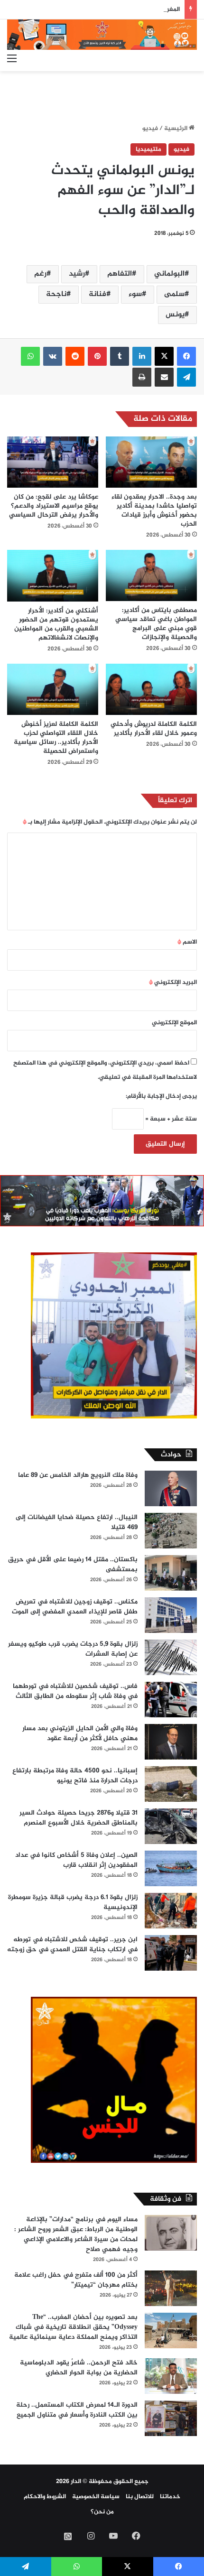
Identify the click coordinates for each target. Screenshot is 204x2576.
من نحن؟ (102, 2512)
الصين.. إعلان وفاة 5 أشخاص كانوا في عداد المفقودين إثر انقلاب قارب (76, 1860)
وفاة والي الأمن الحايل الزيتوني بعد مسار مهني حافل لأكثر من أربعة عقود (80, 1733)
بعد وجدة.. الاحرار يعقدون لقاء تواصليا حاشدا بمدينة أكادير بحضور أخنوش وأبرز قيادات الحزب (154, 510)
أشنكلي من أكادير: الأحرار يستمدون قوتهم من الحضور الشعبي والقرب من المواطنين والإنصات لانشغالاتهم (56, 624)
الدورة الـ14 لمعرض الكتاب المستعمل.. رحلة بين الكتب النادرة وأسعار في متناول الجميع (77, 2410)
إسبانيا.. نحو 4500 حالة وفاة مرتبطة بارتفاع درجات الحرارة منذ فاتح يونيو (75, 1776)
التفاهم (120, 274)
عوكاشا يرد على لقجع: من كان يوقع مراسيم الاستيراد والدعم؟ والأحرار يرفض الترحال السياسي (54, 506)
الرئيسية (176, 129)
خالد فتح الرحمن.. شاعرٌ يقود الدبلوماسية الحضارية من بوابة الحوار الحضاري (79, 2368)
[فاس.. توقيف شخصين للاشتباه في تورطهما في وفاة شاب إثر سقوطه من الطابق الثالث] (171, 1700)
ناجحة (56, 294)
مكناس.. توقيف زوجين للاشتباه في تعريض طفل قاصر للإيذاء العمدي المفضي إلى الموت (75, 1607)
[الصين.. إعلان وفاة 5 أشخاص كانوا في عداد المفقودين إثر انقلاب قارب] (171, 1868)
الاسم (187, 942)
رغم (40, 274)
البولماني (169, 274)
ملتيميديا (148, 149)
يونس (175, 315)
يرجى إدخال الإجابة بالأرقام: (161, 1096)
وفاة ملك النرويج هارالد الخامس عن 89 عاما (78, 1475)
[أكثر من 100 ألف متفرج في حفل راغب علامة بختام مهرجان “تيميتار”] (171, 2288)
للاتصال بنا (140, 2497)
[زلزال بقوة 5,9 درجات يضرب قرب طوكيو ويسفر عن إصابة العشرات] (171, 1657)
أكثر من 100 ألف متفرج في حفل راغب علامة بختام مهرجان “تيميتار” (76, 2280)
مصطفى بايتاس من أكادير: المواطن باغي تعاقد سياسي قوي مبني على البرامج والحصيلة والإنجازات (156, 624)
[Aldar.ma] (102, 35)
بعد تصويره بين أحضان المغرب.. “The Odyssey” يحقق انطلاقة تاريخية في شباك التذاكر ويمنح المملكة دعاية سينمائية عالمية (73, 2327)
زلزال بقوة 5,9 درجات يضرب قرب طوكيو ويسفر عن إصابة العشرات (73, 1649)
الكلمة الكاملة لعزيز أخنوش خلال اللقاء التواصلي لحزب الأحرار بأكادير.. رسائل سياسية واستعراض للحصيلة (56, 738)
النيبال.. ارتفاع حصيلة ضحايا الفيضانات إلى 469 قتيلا (77, 1522)
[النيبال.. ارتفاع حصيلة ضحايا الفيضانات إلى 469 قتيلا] (171, 1531)
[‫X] (164, 356)
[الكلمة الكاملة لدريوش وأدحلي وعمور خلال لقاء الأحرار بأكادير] (151, 689)
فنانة (97, 294)
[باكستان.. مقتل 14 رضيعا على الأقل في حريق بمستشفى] (171, 1573)
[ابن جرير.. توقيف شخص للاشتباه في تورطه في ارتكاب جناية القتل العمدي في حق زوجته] (171, 1953)
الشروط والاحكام (45, 2497)
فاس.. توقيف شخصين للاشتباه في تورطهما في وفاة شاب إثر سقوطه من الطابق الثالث (75, 1691)
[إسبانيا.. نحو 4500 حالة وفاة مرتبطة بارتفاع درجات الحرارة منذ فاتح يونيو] (171, 1784)
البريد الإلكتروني (173, 982)
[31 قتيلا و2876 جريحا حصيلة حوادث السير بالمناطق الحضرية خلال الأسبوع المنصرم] (171, 1826)
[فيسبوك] (186, 356)
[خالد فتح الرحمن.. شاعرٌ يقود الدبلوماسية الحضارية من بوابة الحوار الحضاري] (171, 2376)
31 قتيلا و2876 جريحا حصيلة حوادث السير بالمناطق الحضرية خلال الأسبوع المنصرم (79, 1818)
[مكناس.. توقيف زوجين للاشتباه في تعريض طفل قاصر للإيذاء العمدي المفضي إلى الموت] (171, 1615)
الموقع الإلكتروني (174, 1023)
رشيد (77, 274)
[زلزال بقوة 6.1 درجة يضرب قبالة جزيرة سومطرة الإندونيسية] (171, 1911)
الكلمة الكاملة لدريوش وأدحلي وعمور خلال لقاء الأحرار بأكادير (154, 729)
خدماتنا (170, 2497)
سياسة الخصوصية (96, 2497)
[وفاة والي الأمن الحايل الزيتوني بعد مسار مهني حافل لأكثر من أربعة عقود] (171, 1742)
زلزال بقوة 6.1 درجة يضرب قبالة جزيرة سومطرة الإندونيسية (73, 1902)
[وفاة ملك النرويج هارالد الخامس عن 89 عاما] (171, 1488)
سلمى (174, 294)
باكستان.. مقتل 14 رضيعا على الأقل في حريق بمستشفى (73, 1565)
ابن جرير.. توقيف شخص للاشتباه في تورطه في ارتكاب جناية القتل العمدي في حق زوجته (72, 1945)
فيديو (150, 129)
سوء (135, 294)
